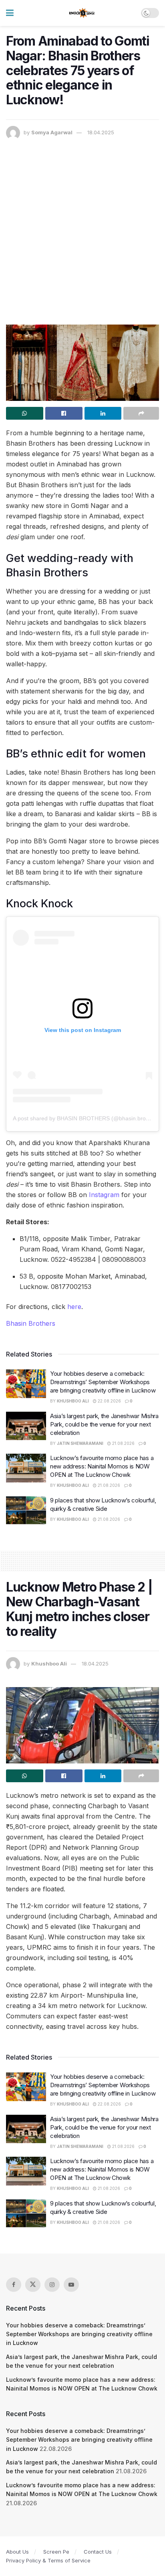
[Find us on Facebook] (14, 2285)
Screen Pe (56, 2552)
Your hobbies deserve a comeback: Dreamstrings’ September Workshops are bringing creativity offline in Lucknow (103, 1382)
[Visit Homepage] (82, 13)
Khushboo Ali (73, 1401)
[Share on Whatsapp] (25, 413)
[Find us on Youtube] (71, 2285)
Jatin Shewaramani (80, 1443)
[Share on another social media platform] (141, 413)
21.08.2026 (123, 1443)
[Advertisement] (82, 226)
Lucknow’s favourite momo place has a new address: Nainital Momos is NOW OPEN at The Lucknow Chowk (102, 1466)
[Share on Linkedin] (103, 413)
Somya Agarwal (52, 132)
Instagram (104, 1195)
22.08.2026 (109, 1401)
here (74, 1307)
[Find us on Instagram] (52, 2285)
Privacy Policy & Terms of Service (48, 2560)
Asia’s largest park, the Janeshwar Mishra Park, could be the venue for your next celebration (104, 1424)
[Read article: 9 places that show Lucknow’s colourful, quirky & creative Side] (26, 1510)
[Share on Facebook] (64, 413)
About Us (17, 2552)
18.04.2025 (101, 132)
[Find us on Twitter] (33, 2285)
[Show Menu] (10, 13)
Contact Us (98, 2552)
